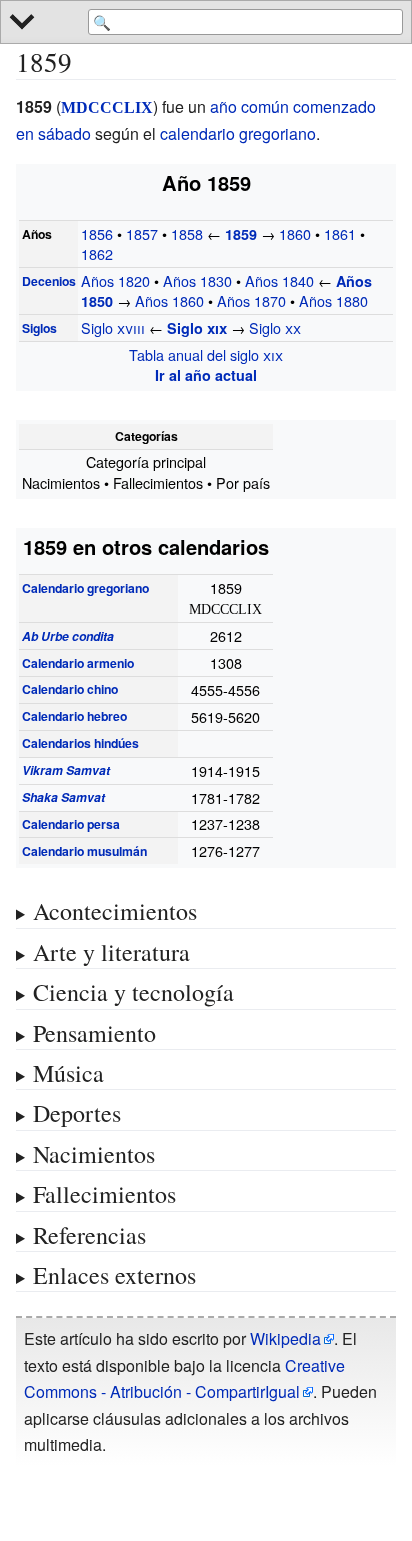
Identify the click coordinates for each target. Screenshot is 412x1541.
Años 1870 (251, 300)
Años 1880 (333, 300)
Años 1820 (115, 280)
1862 (97, 253)
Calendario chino (70, 689)
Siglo (113, 327)
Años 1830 (197, 280)
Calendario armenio (78, 663)
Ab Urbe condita (68, 636)
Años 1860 (169, 300)
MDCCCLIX (107, 107)
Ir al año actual (206, 375)
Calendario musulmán (84, 851)
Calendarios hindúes (80, 743)
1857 (142, 233)
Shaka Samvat (63, 797)
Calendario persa (71, 824)
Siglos (39, 328)
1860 (295, 233)
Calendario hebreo (74, 716)
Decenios (49, 281)
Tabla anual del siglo (206, 354)
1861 (340, 233)
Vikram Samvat (66, 770)
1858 (187, 233)
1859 (243, 234)
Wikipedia (285, 1338)
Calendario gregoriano (85, 588)
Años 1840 (279, 280)
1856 (97, 233)
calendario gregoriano (238, 133)
